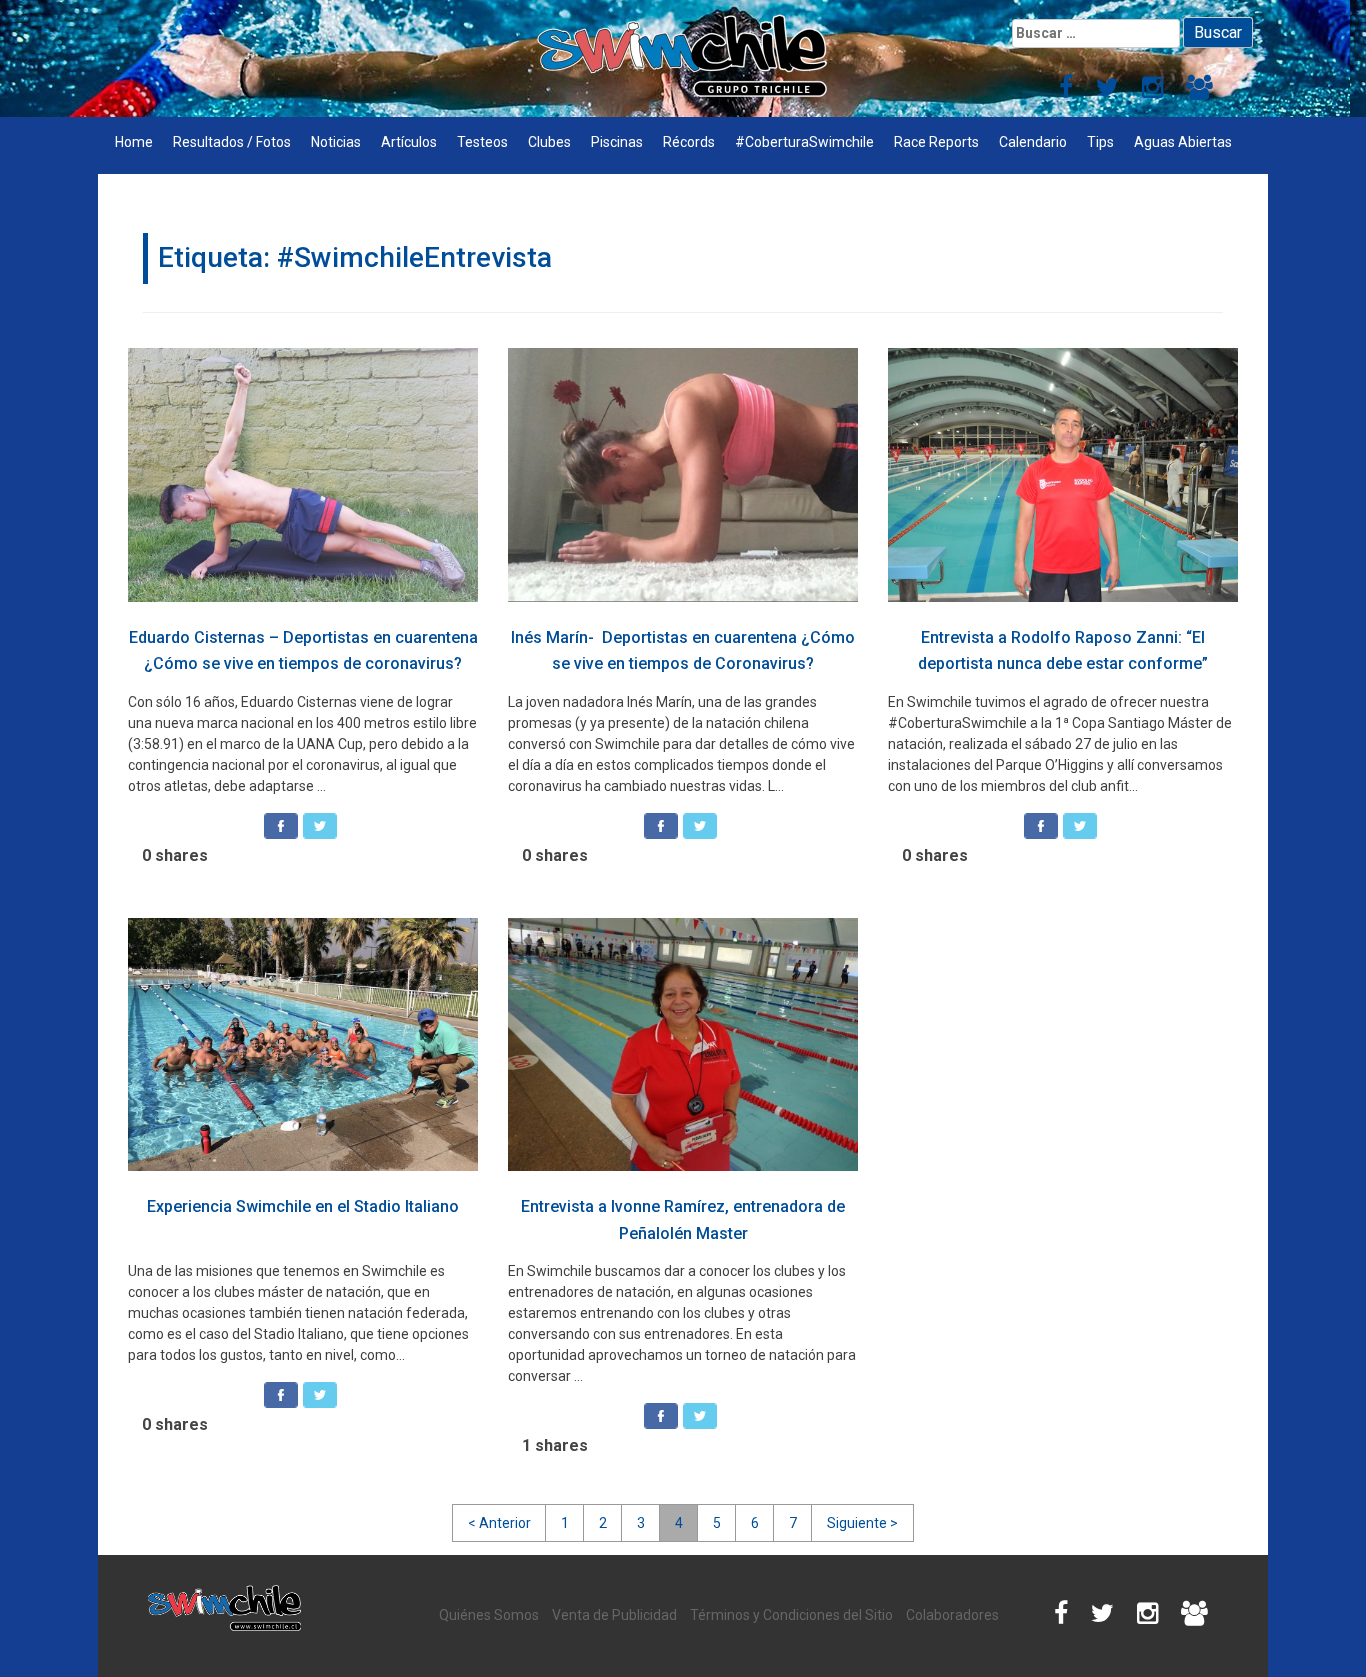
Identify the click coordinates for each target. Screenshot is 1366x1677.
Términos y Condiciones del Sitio (791, 1615)
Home (134, 142)
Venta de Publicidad (614, 1615)
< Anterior (499, 1523)
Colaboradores (952, 1615)
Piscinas (617, 142)
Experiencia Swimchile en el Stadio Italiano (303, 1206)
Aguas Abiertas (1183, 142)
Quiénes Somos (489, 1615)
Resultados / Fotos (232, 142)
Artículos (409, 142)
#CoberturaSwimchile (804, 142)
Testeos (482, 142)
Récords (689, 142)
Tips (1100, 142)
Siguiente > (862, 1523)
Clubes (549, 142)
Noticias (336, 142)
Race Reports (936, 142)
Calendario (1033, 142)
